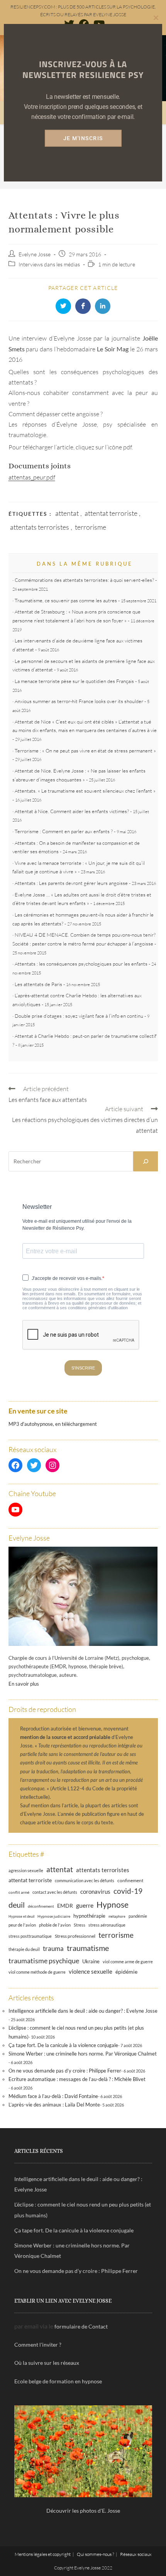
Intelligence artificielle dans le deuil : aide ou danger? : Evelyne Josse (83, 2011)
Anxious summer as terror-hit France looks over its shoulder (79, 701)
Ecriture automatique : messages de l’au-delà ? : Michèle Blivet (77, 2079)
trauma (53, 1948)
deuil (17, 1905)
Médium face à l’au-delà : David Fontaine (53, 2096)
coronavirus (95, 1891)
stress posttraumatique (30, 1936)
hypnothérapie (89, 1916)
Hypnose (113, 1905)
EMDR (65, 1906)
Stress (80, 1925)
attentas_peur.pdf (32, 477)
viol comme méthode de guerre (37, 1972)
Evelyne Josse (35, 254)
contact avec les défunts (55, 1892)
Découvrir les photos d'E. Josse (83, 2511)
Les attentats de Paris (38, 984)
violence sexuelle (91, 1971)
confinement (130, 1880)
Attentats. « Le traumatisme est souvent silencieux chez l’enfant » (85, 791)
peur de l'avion (22, 1925)
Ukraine (91, 1962)
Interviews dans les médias (49, 264)
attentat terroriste (111, 513)
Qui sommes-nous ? (95, 2554)
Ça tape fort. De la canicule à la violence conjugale (63, 2045)
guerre (85, 1905)
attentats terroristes (40, 527)
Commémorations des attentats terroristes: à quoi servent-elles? (84, 580)
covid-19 (128, 1891)
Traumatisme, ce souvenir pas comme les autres (66, 600)
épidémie (126, 1972)
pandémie (138, 1916)
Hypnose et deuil (21, 1916)
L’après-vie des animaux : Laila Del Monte (54, 2105)
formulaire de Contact (81, 2326)
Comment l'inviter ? (38, 2345)
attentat (67, 513)
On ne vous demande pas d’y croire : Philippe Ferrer (65, 2071)
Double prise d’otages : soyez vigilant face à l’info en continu (79, 1016)
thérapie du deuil (24, 1949)
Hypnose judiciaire (54, 1916)
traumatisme (88, 1948)
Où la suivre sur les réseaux (47, 2363)
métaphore (117, 1916)
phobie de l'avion (55, 1925)
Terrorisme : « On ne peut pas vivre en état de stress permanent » (85, 751)
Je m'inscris (83, 138)
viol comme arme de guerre (128, 1962)
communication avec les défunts (85, 1880)
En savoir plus (24, 1684)
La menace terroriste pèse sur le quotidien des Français (74, 681)
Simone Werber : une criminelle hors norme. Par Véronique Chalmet (83, 2054)
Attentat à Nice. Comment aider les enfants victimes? (72, 811)
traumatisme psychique (44, 1961)
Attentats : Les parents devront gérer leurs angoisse (71, 883)
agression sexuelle (26, 1870)
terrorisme (91, 527)
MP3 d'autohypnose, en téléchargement (53, 1424)
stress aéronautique (107, 1925)
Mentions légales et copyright (43, 2554)
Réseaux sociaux (136, 2554)
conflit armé (19, 1892)
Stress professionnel (75, 1936)
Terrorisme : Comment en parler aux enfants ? (64, 831)
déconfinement (41, 1906)
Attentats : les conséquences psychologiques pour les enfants (81, 964)
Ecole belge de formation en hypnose (58, 2381)
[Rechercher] (146, 1161)
